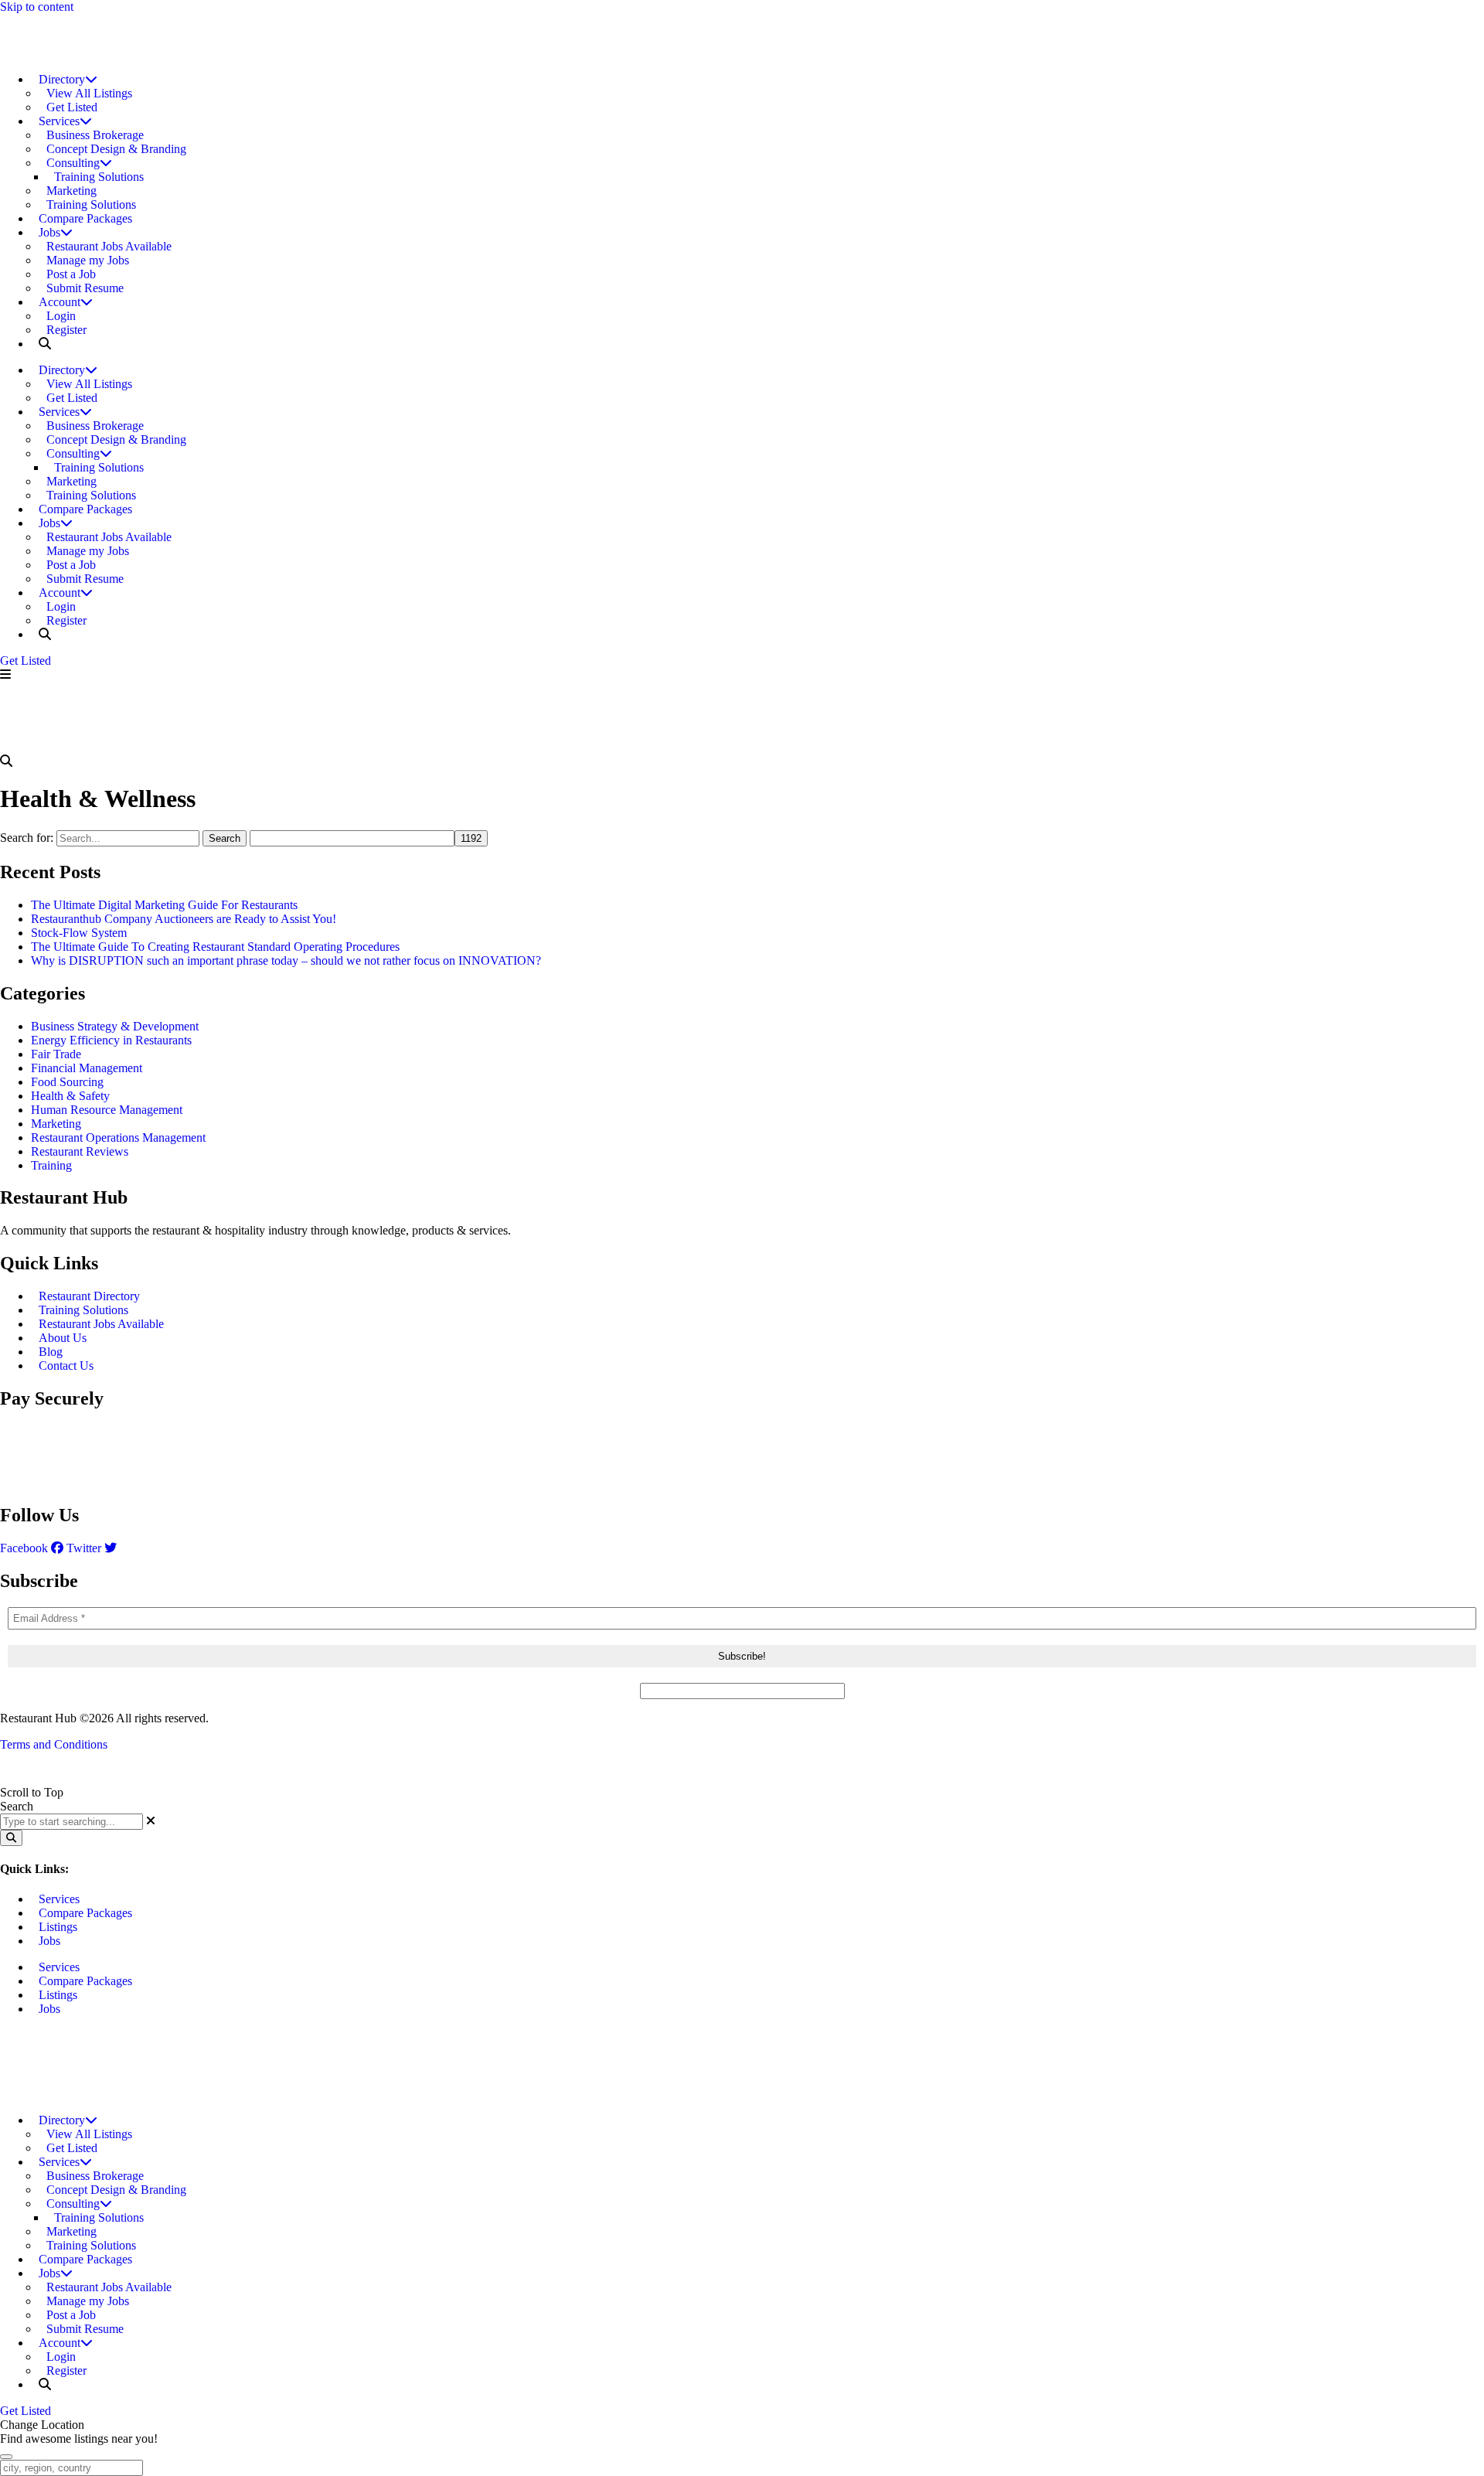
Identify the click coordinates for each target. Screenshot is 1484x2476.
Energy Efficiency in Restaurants (111, 1040)
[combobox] (71, 1822)
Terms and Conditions (54, 1744)
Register (66, 330)
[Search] (11, 1838)
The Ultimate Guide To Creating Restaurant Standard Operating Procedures (215, 947)
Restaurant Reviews (80, 1151)
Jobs (49, 1941)
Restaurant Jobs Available (101, 1324)
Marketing (56, 1124)
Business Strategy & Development (115, 1026)
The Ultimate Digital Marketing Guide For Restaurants (164, 905)
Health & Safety (70, 1096)
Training (51, 1165)
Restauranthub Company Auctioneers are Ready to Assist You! (184, 919)
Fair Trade (56, 1054)
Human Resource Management (107, 1110)
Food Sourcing (67, 1082)
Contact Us (66, 1366)
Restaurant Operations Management (118, 1138)
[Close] (6, 2457)
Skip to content (37, 7)
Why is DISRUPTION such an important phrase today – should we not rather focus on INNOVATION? (286, 960)
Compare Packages (85, 218)
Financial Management (87, 1068)
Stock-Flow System (79, 933)
